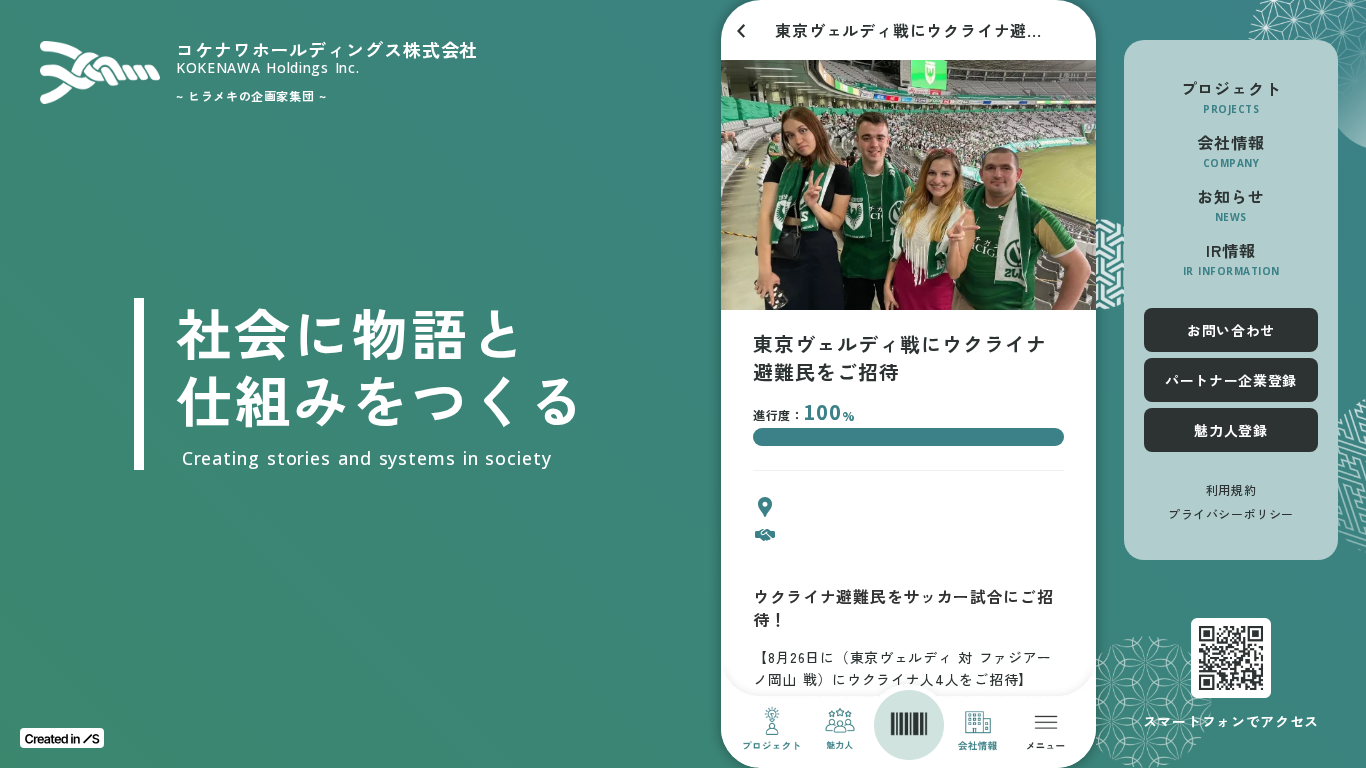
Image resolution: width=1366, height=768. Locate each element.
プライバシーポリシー (1231, 514)
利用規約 (1231, 490)
